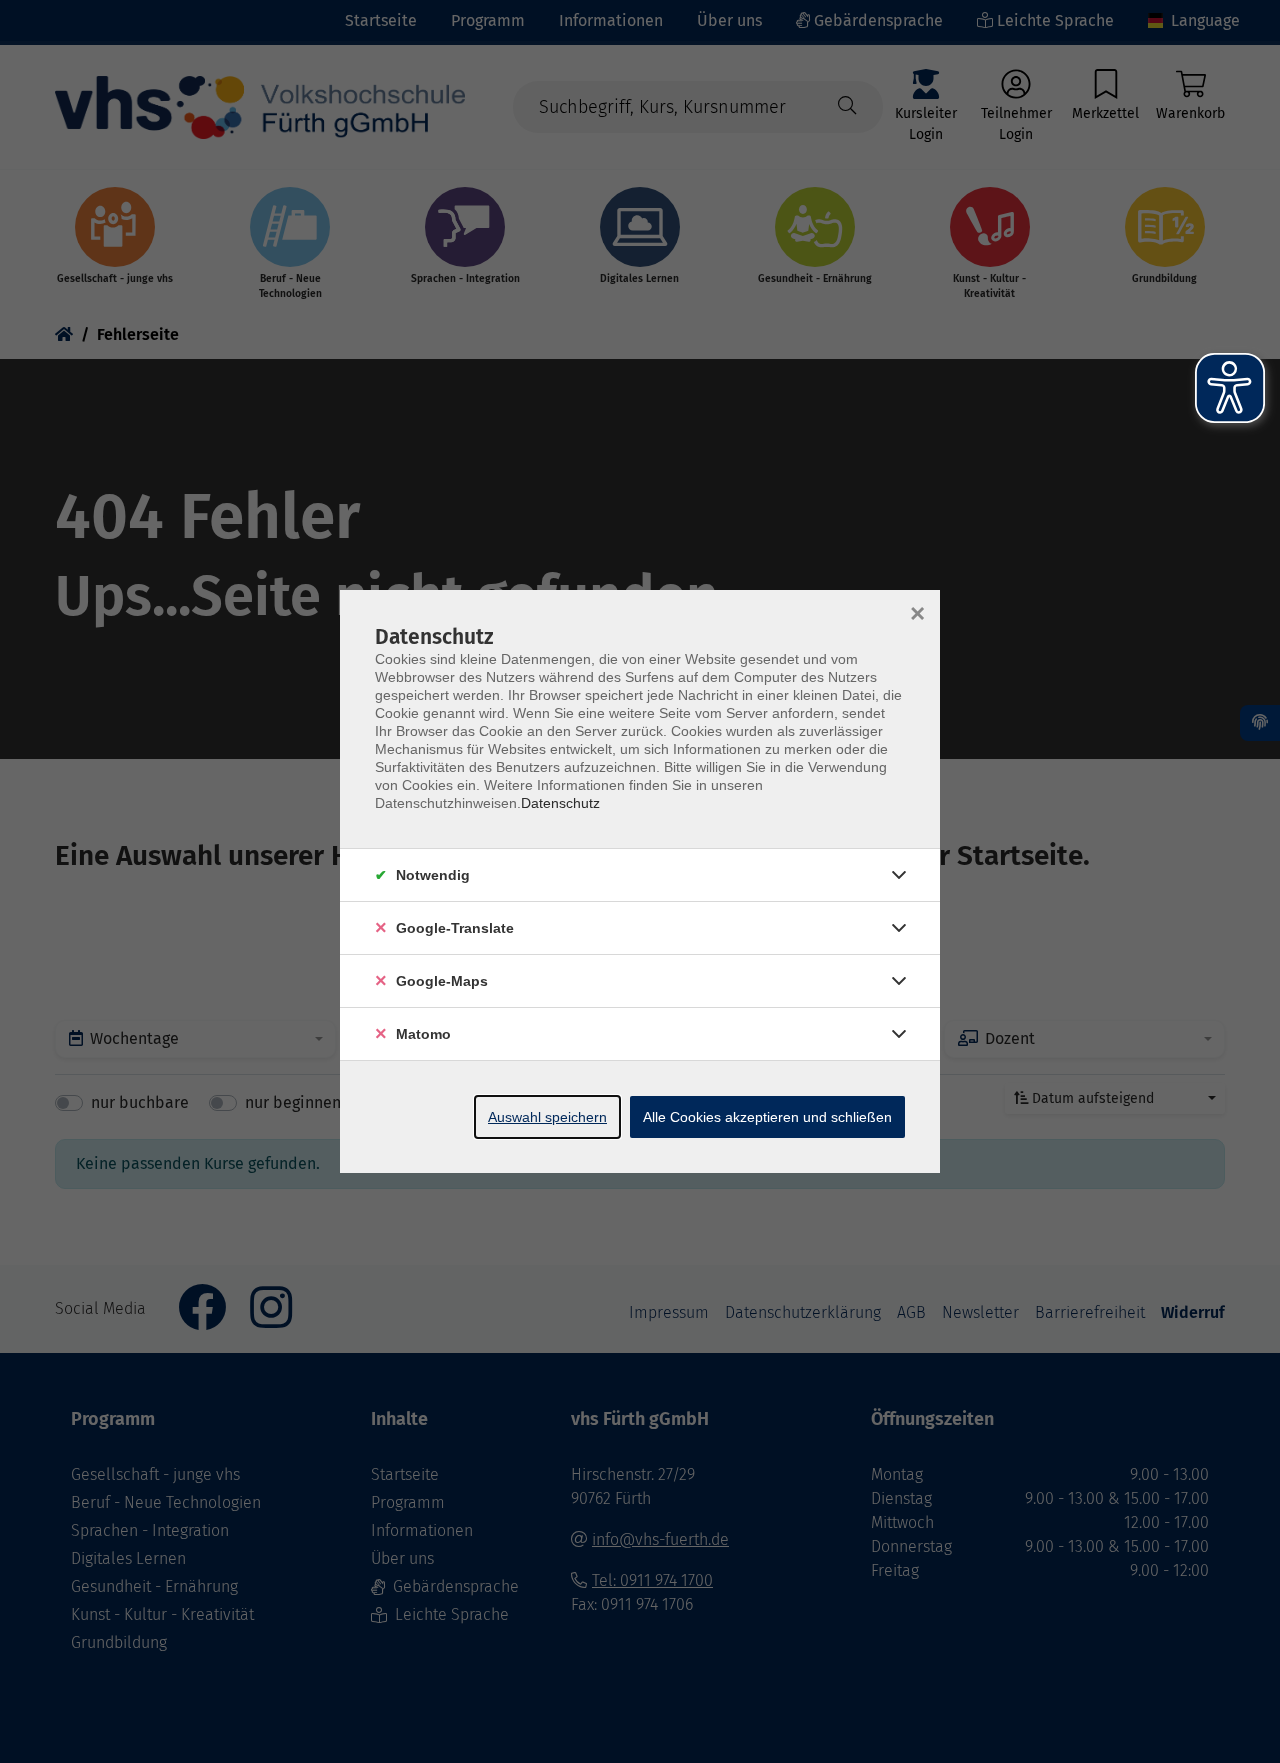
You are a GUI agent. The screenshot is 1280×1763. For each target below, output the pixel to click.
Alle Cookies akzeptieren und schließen (767, 1117)
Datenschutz (560, 803)
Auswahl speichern (547, 1117)
